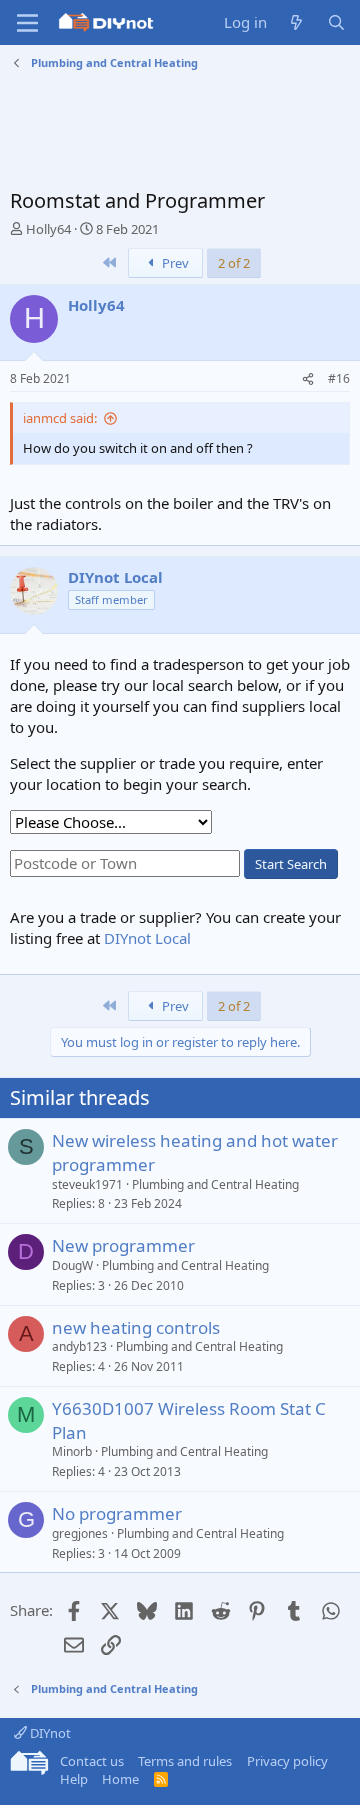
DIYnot (49, 1733)
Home (120, 1779)
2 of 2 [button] (234, 263)
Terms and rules (185, 1761)
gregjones (80, 1533)
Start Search (291, 864)
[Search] (336, 22)
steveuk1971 (87, 1184)
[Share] (308, 379)
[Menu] (27, 23)
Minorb (72, 1451)
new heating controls (136, 1327)
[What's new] (296, 22)
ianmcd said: (60, 418)
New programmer (123, 1245)
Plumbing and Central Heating (215, 1184)
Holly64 (48, 229)
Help (74, 1779)
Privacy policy (287, 1761)
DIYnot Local (147, 938)
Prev (174, 263)
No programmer (117, 1513)
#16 (339, 378)
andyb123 (79, 1346)
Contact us (92, 1761)
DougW (72, 1265)
